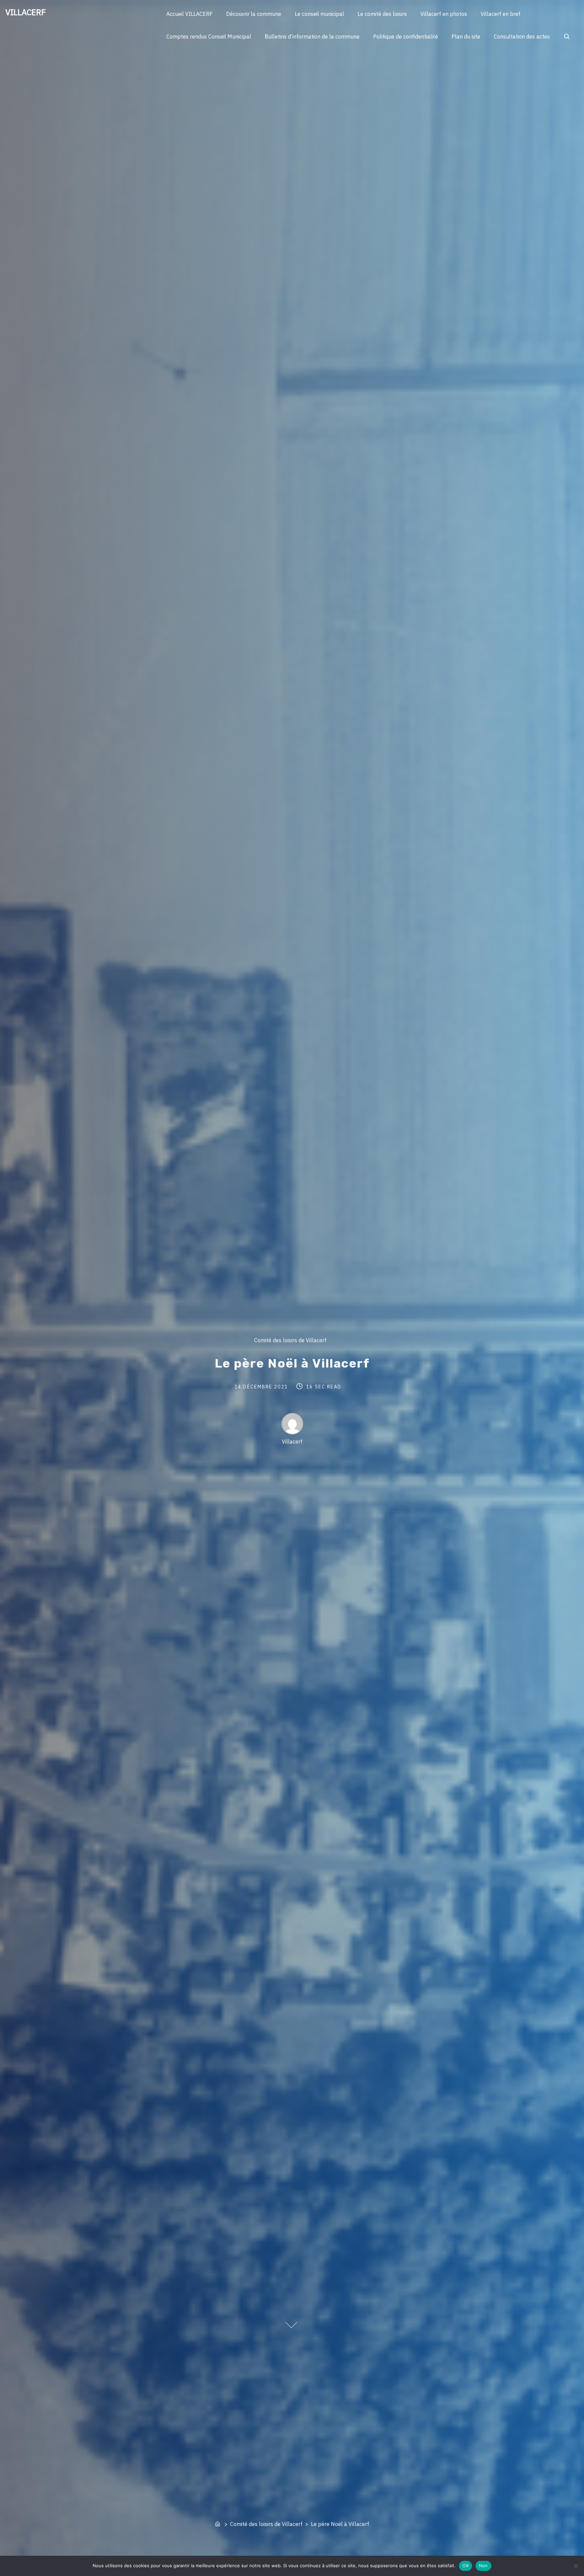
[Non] (576, 2566)
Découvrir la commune (254, 14)
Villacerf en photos (444, 14)
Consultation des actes (522, 36)
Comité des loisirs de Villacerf (290, 1340)
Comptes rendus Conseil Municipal (209, 36)
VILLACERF (26, 12)
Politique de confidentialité (406, 36)
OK (466, 2566)
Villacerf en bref (501, 14)
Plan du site (466, 36)
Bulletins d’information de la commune (312, 36)
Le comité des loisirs (382, 14)
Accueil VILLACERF (189, 14)
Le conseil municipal (319, 14)
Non (483, 2566)
